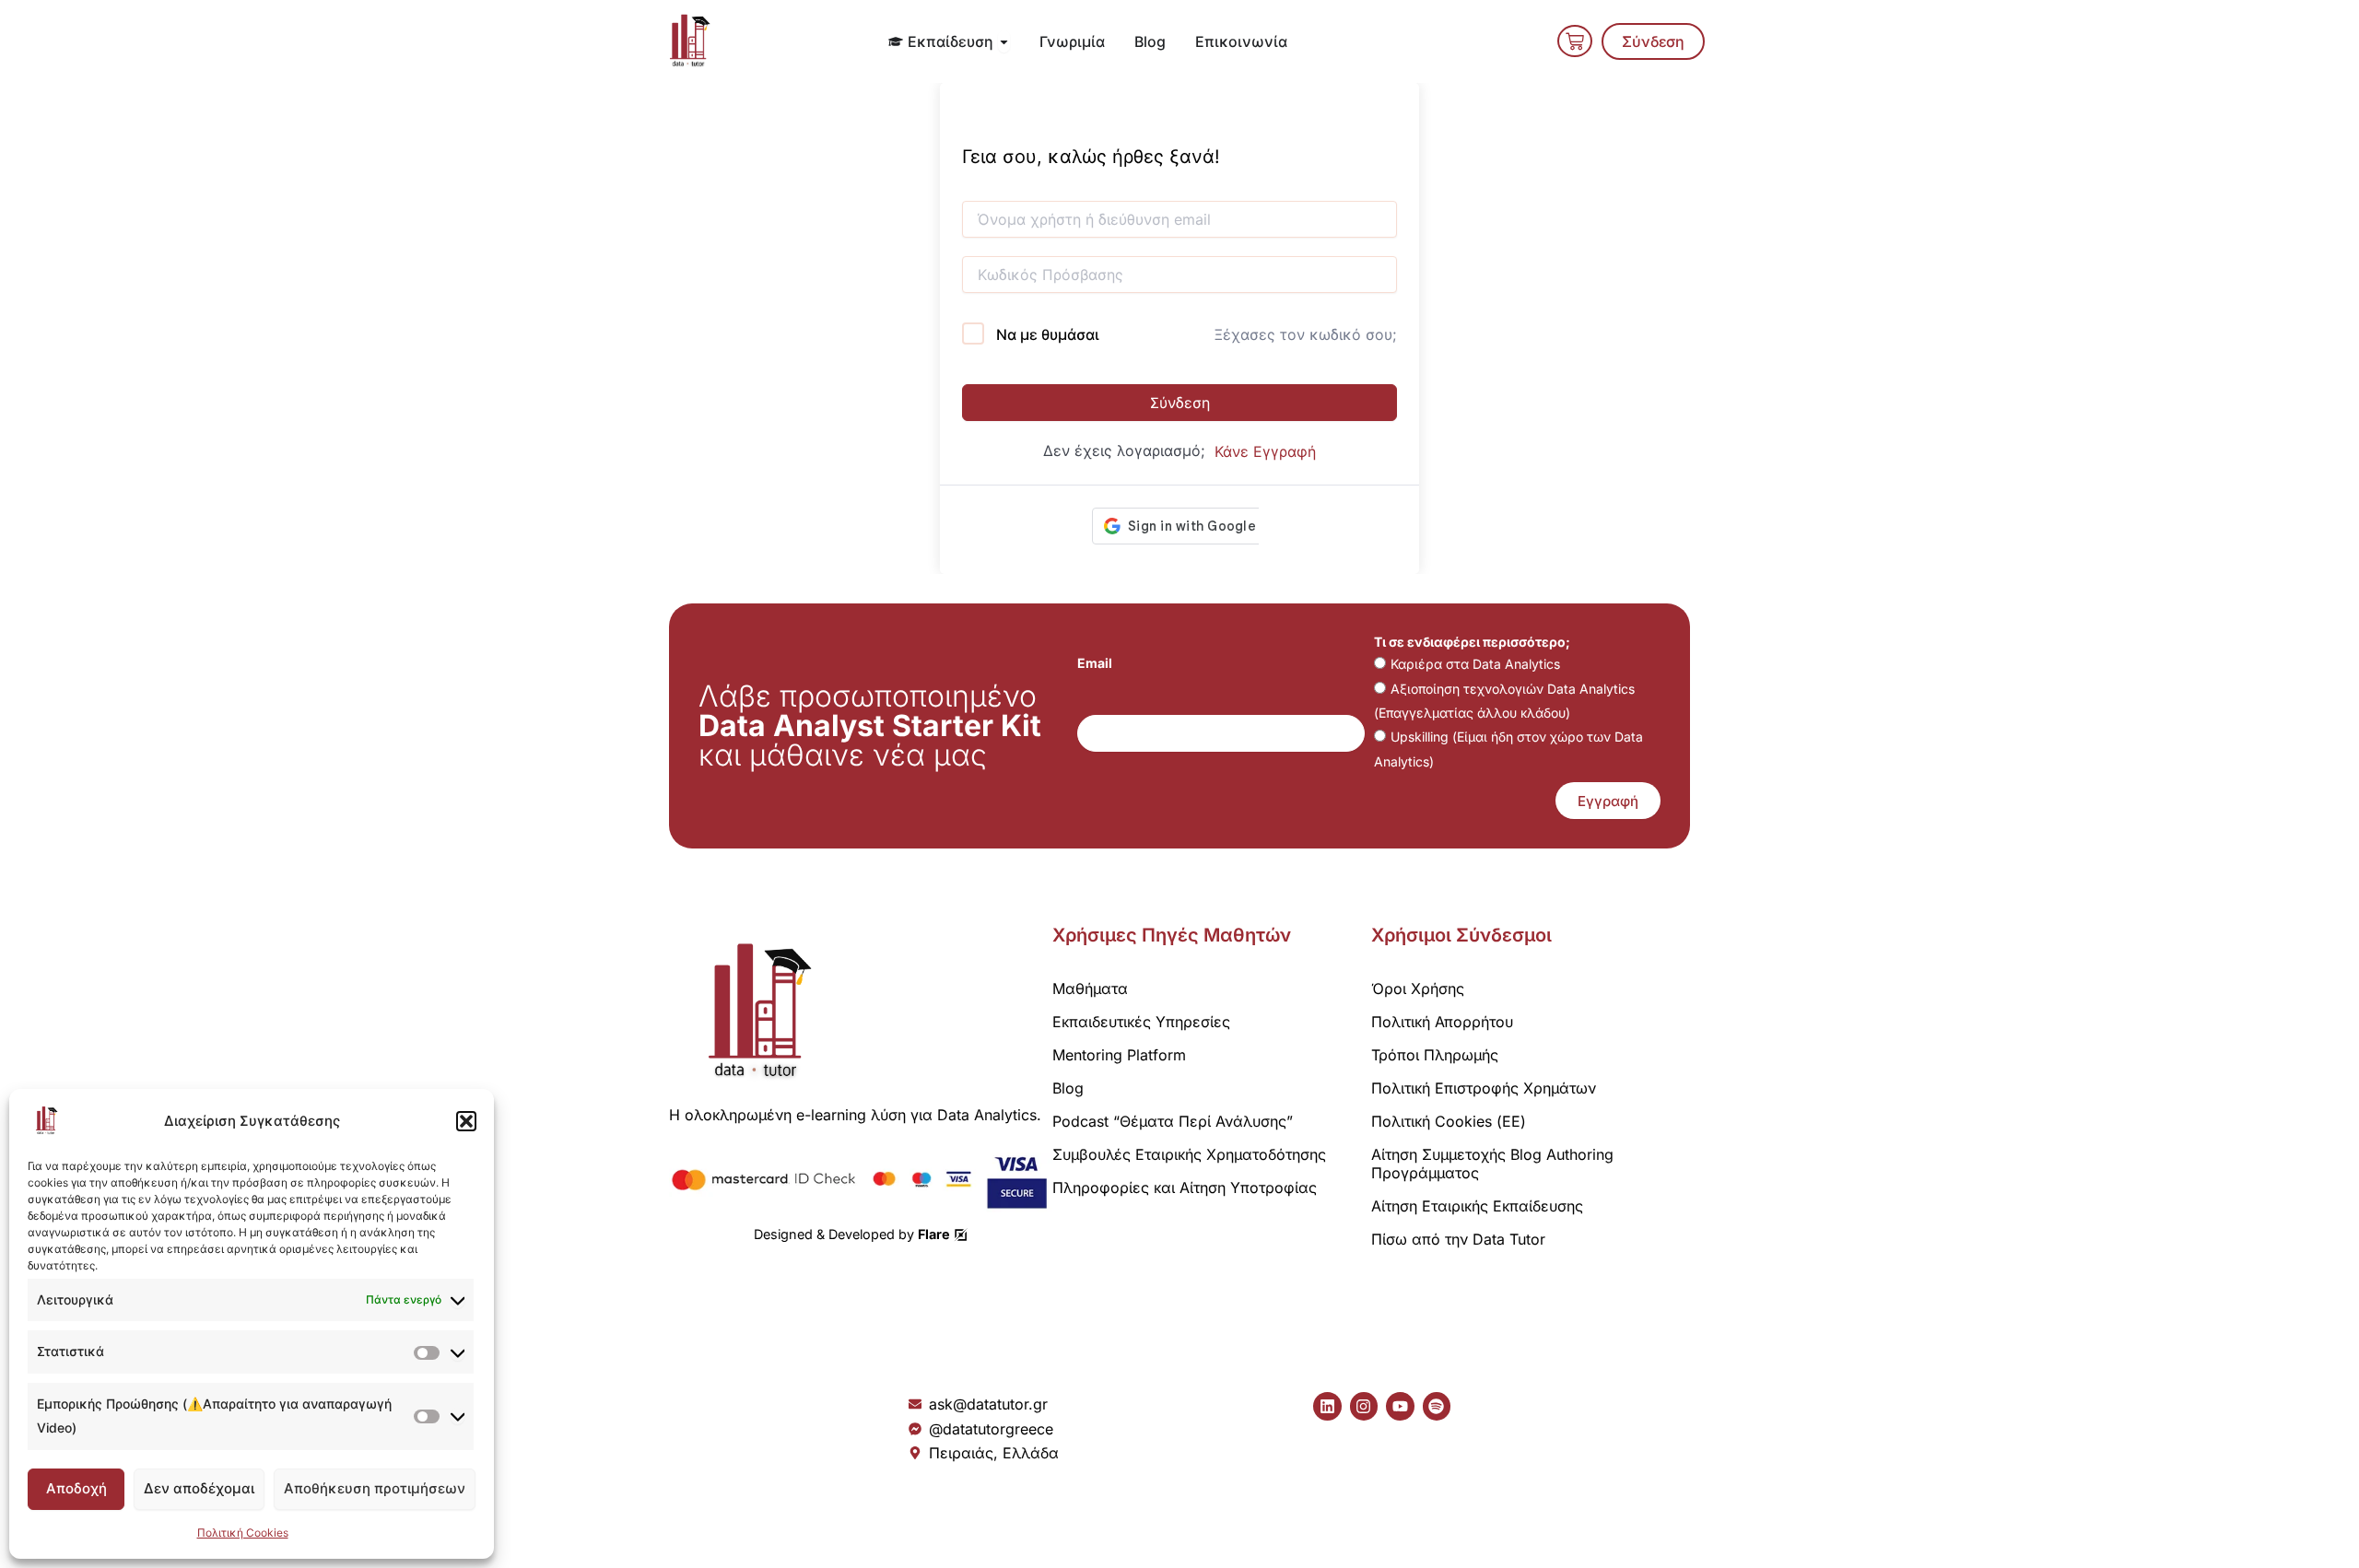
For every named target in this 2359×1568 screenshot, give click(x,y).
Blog (1068, 1088)
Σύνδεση (1180, 403)
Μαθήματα (1090, 989)
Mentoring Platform (1119, 1055)
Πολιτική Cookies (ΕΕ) (1449, 1121)
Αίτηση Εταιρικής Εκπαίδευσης (1477, 1206)
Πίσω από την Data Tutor (1458, 1239)
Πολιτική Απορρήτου (1442, 1022)
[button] (466, 1121)
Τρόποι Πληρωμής (1435, 1055)
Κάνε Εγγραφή (1265, 451)
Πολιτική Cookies (243, 1533)
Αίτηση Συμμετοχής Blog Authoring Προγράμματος (1492, 1164)
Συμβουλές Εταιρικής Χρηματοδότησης (1189, 1154)
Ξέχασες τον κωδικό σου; (1305, 334)
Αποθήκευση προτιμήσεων (375, 1488)
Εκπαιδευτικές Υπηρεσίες (1141, 1022)
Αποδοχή (76, 1488)
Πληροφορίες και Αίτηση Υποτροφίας (1185, 1188)
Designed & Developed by (852, 1234)
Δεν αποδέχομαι (199, 1488)
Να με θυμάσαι (1048, 334)
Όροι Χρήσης (1418, 989)
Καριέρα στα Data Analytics (1475, 664)
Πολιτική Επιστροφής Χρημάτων (1484, 1088)
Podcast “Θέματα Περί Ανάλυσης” (1173, 1121)
